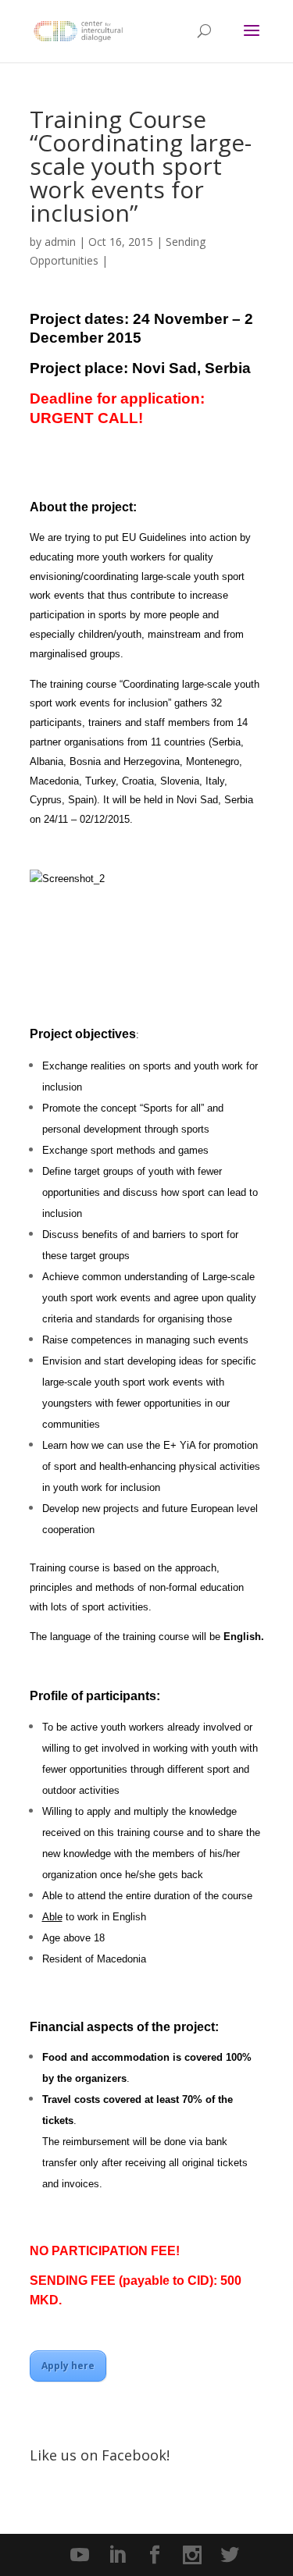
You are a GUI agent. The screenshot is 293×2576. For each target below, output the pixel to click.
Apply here (68, 2366)
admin (60, 242)
